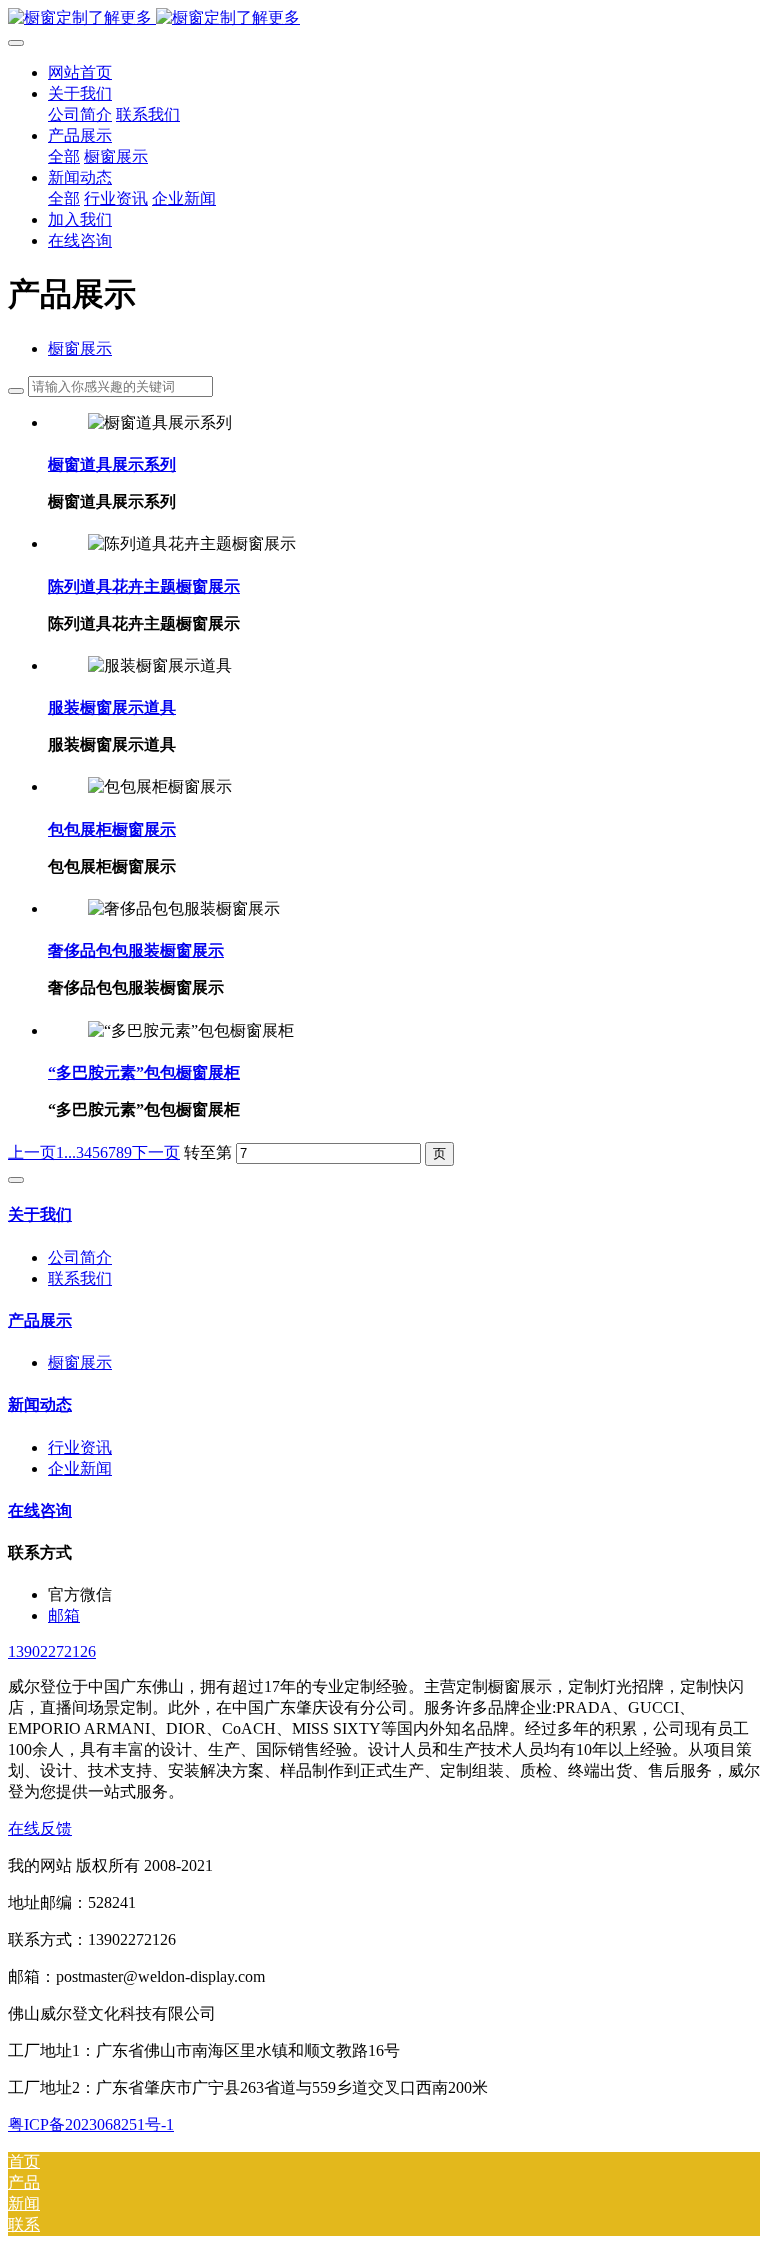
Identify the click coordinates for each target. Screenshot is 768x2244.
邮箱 (64, 1615)
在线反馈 (40, 1828)
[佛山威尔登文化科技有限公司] (384, 18)
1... (66, 1152)
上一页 (32, 1152)
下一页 (156, 1152)
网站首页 (80, 72)
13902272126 (52, 1651)
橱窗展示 (80, 348)
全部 (64, 156)
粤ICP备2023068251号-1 (91, 2124)
